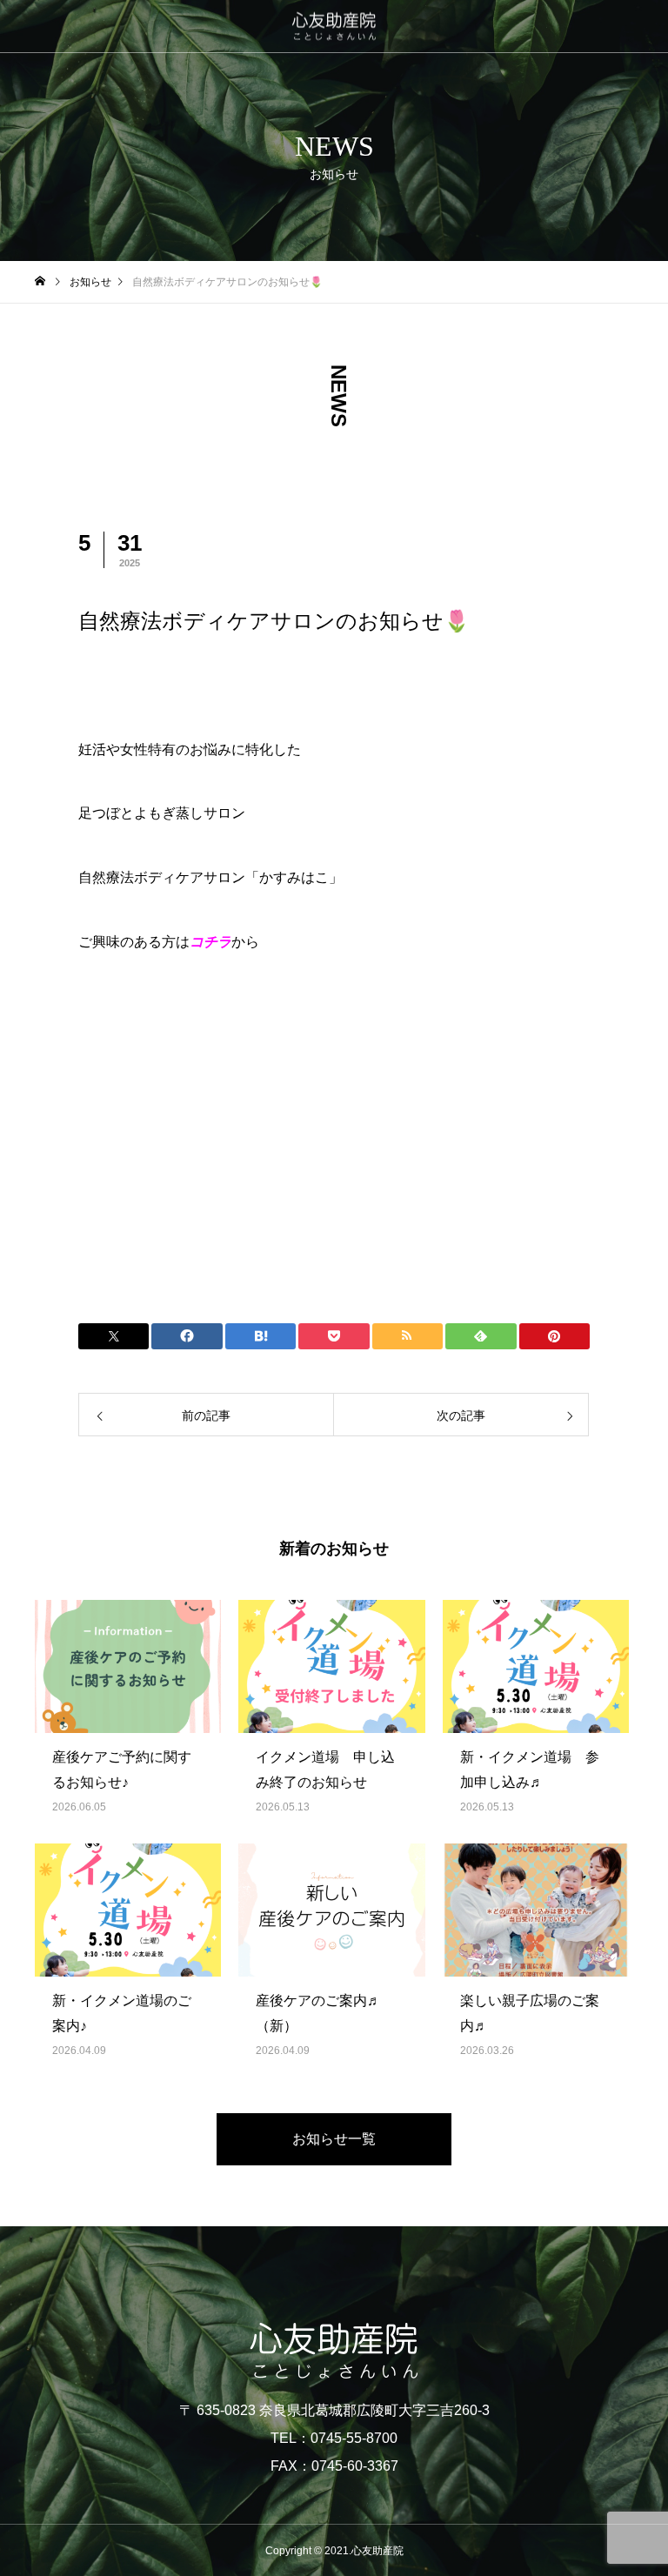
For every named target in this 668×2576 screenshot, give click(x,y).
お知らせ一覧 (334, 2139)
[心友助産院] (334, 27)
